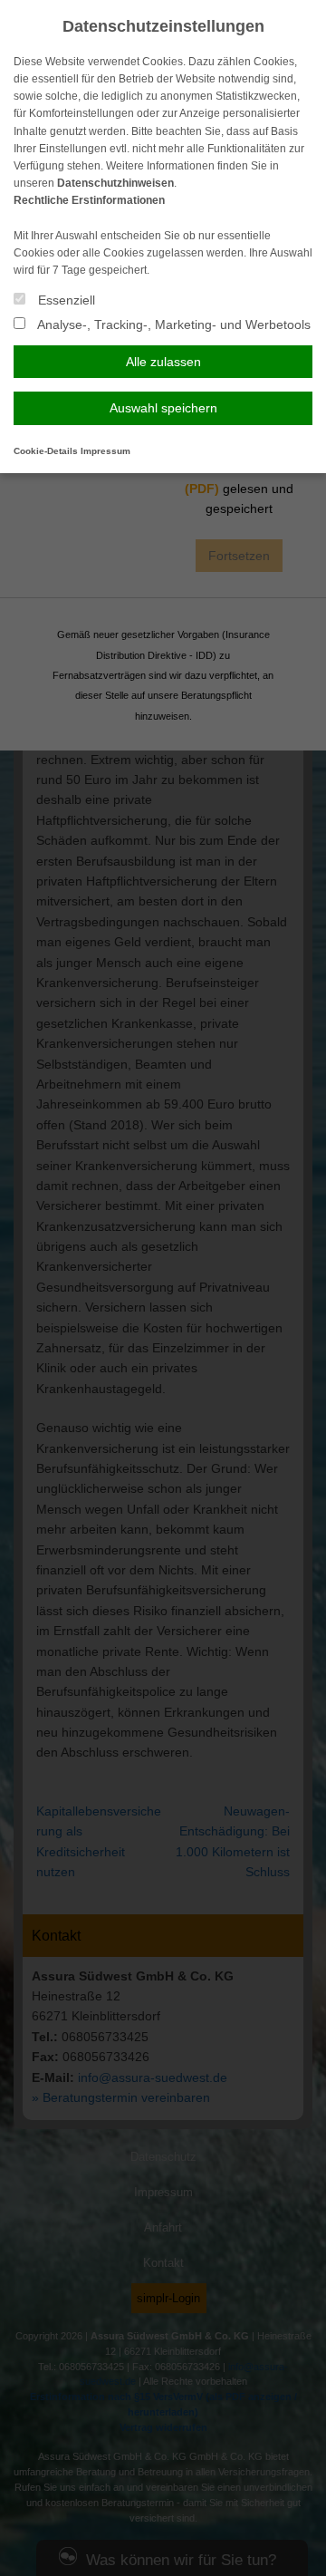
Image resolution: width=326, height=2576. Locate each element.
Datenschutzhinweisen (115, 183)
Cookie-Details (46, 451)
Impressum (105, 451)
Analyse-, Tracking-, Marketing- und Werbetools (173, 324)
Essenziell (65, 300)
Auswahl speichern (163, 408)
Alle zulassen (163, 362)
